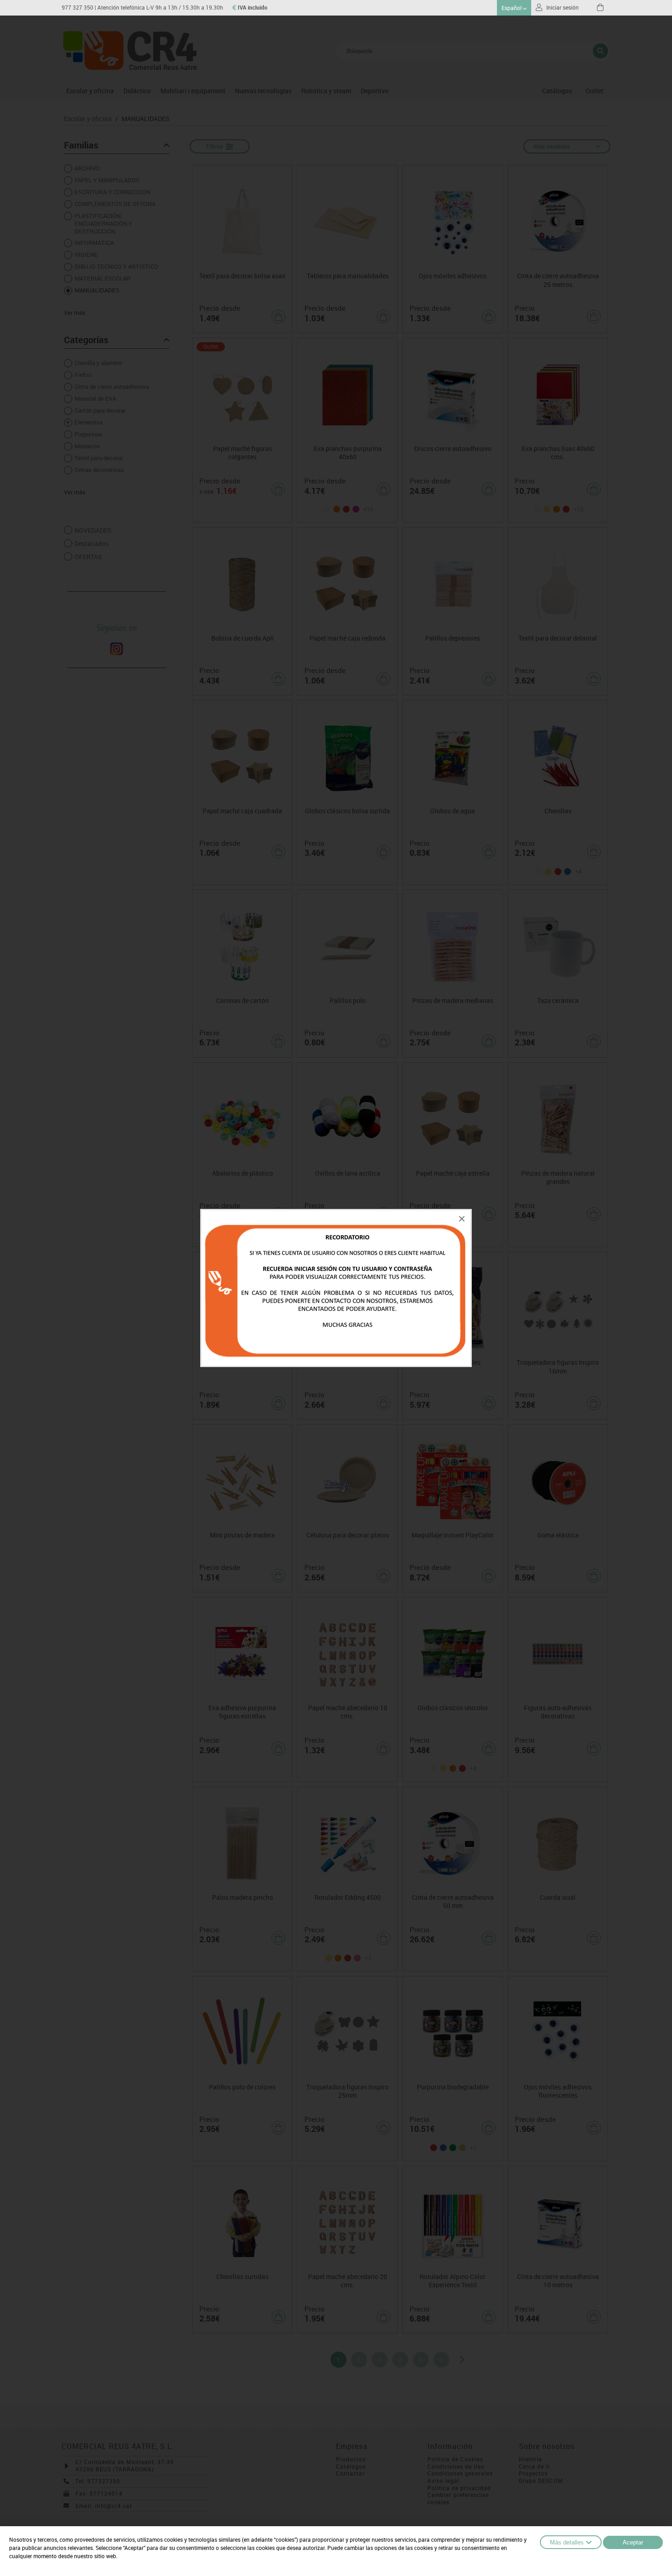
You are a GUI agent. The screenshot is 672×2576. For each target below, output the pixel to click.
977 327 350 (77, 8)
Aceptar (633, 2542)
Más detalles (567, 2542)
